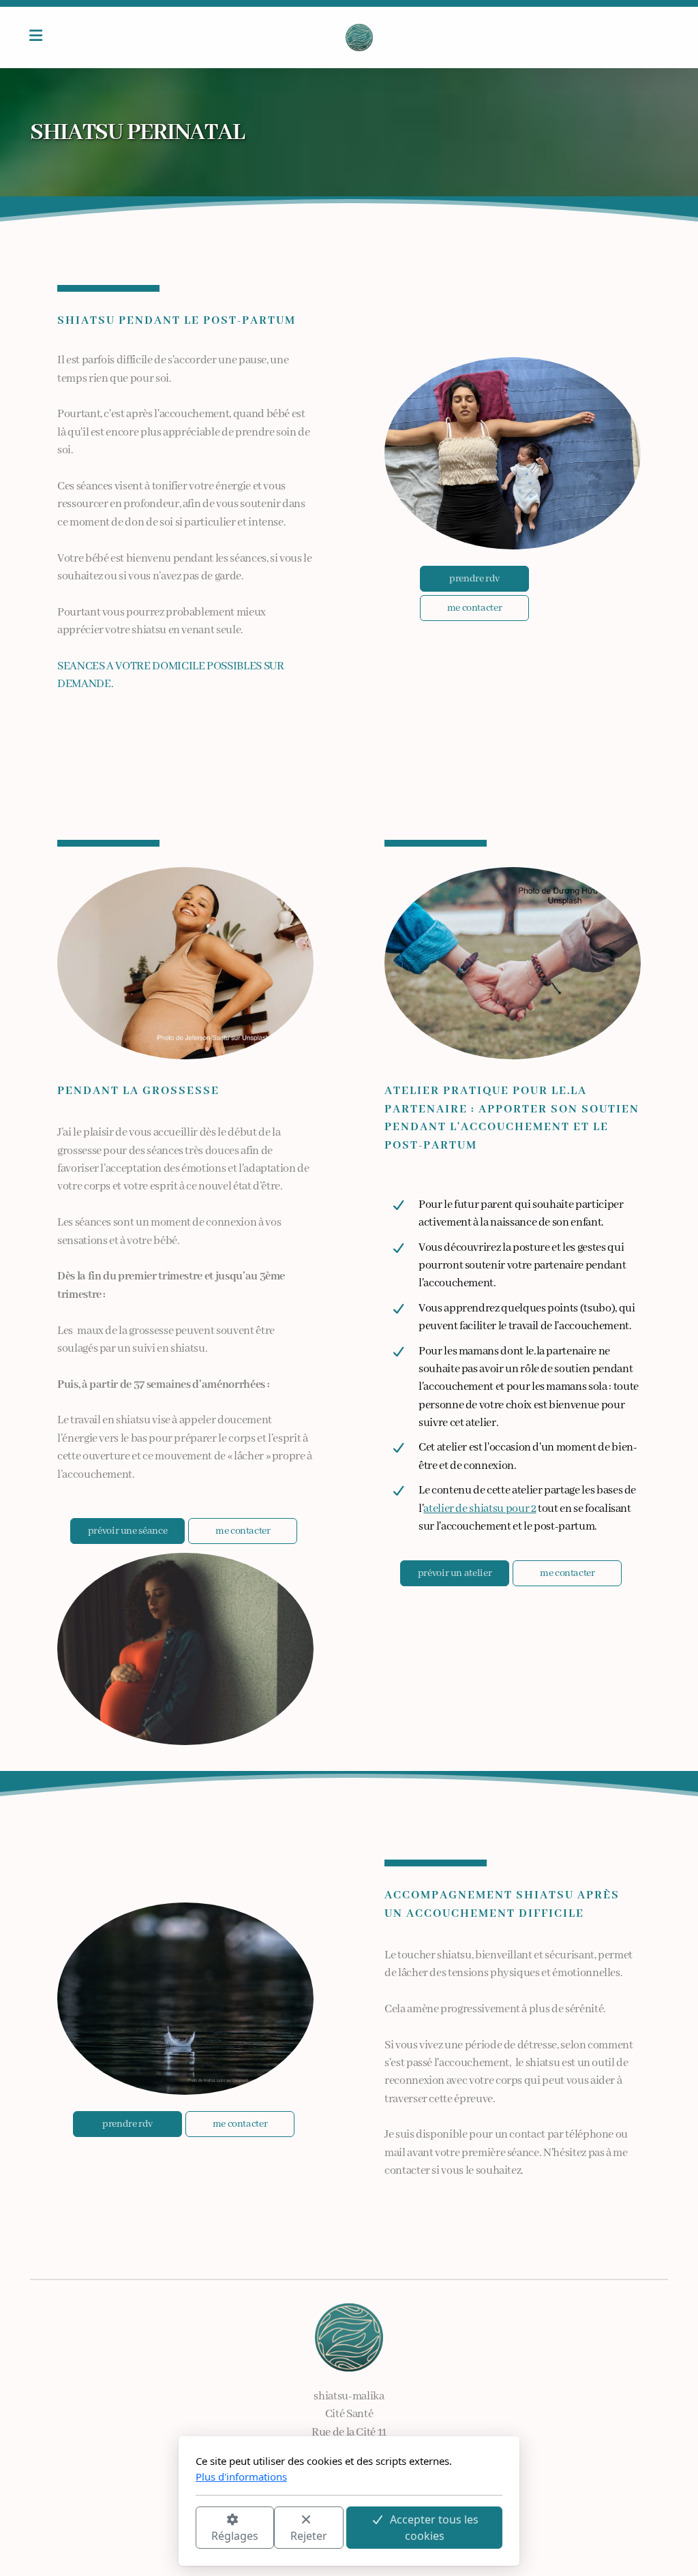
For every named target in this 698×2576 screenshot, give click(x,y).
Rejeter (309, 2536)
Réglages (235, 2536)
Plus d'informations (241, 2476)
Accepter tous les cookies (434, 2528)
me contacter (475, 608)
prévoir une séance (128, 1531)
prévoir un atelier (455, 1573)
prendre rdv (474, 579)
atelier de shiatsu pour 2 (480, 1509)
